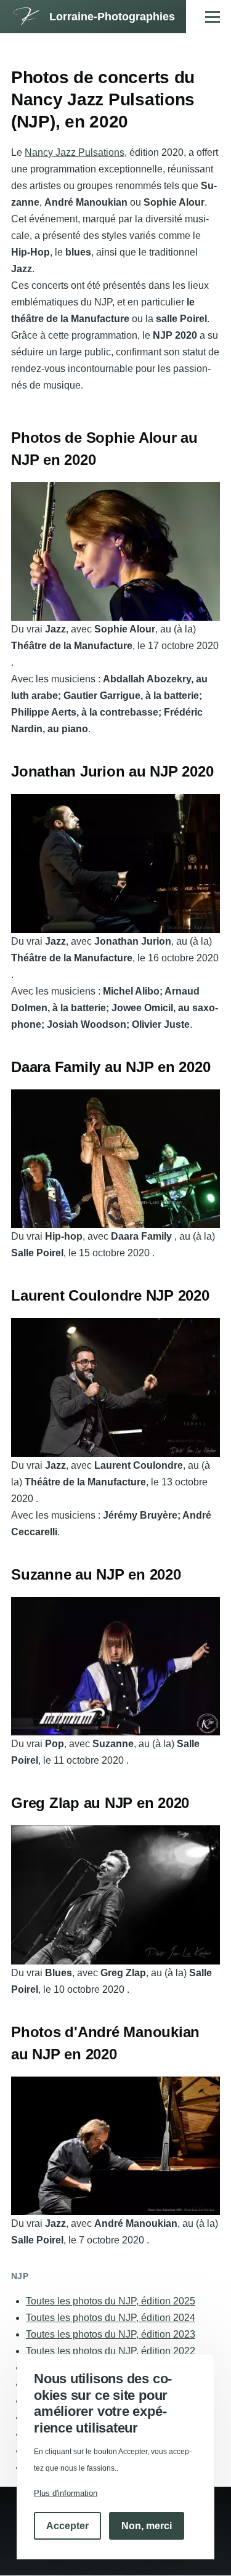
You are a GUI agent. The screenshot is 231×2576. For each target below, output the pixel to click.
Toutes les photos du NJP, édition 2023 (111, 2334)
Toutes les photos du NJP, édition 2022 (111, 2351)
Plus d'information (66, 2493)
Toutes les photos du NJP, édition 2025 (111, 2301)
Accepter (67, 2526)
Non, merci (147, 2526)
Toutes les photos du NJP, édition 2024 (111, 2318)
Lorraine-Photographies (112, 17)
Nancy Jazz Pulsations (75, 152)
